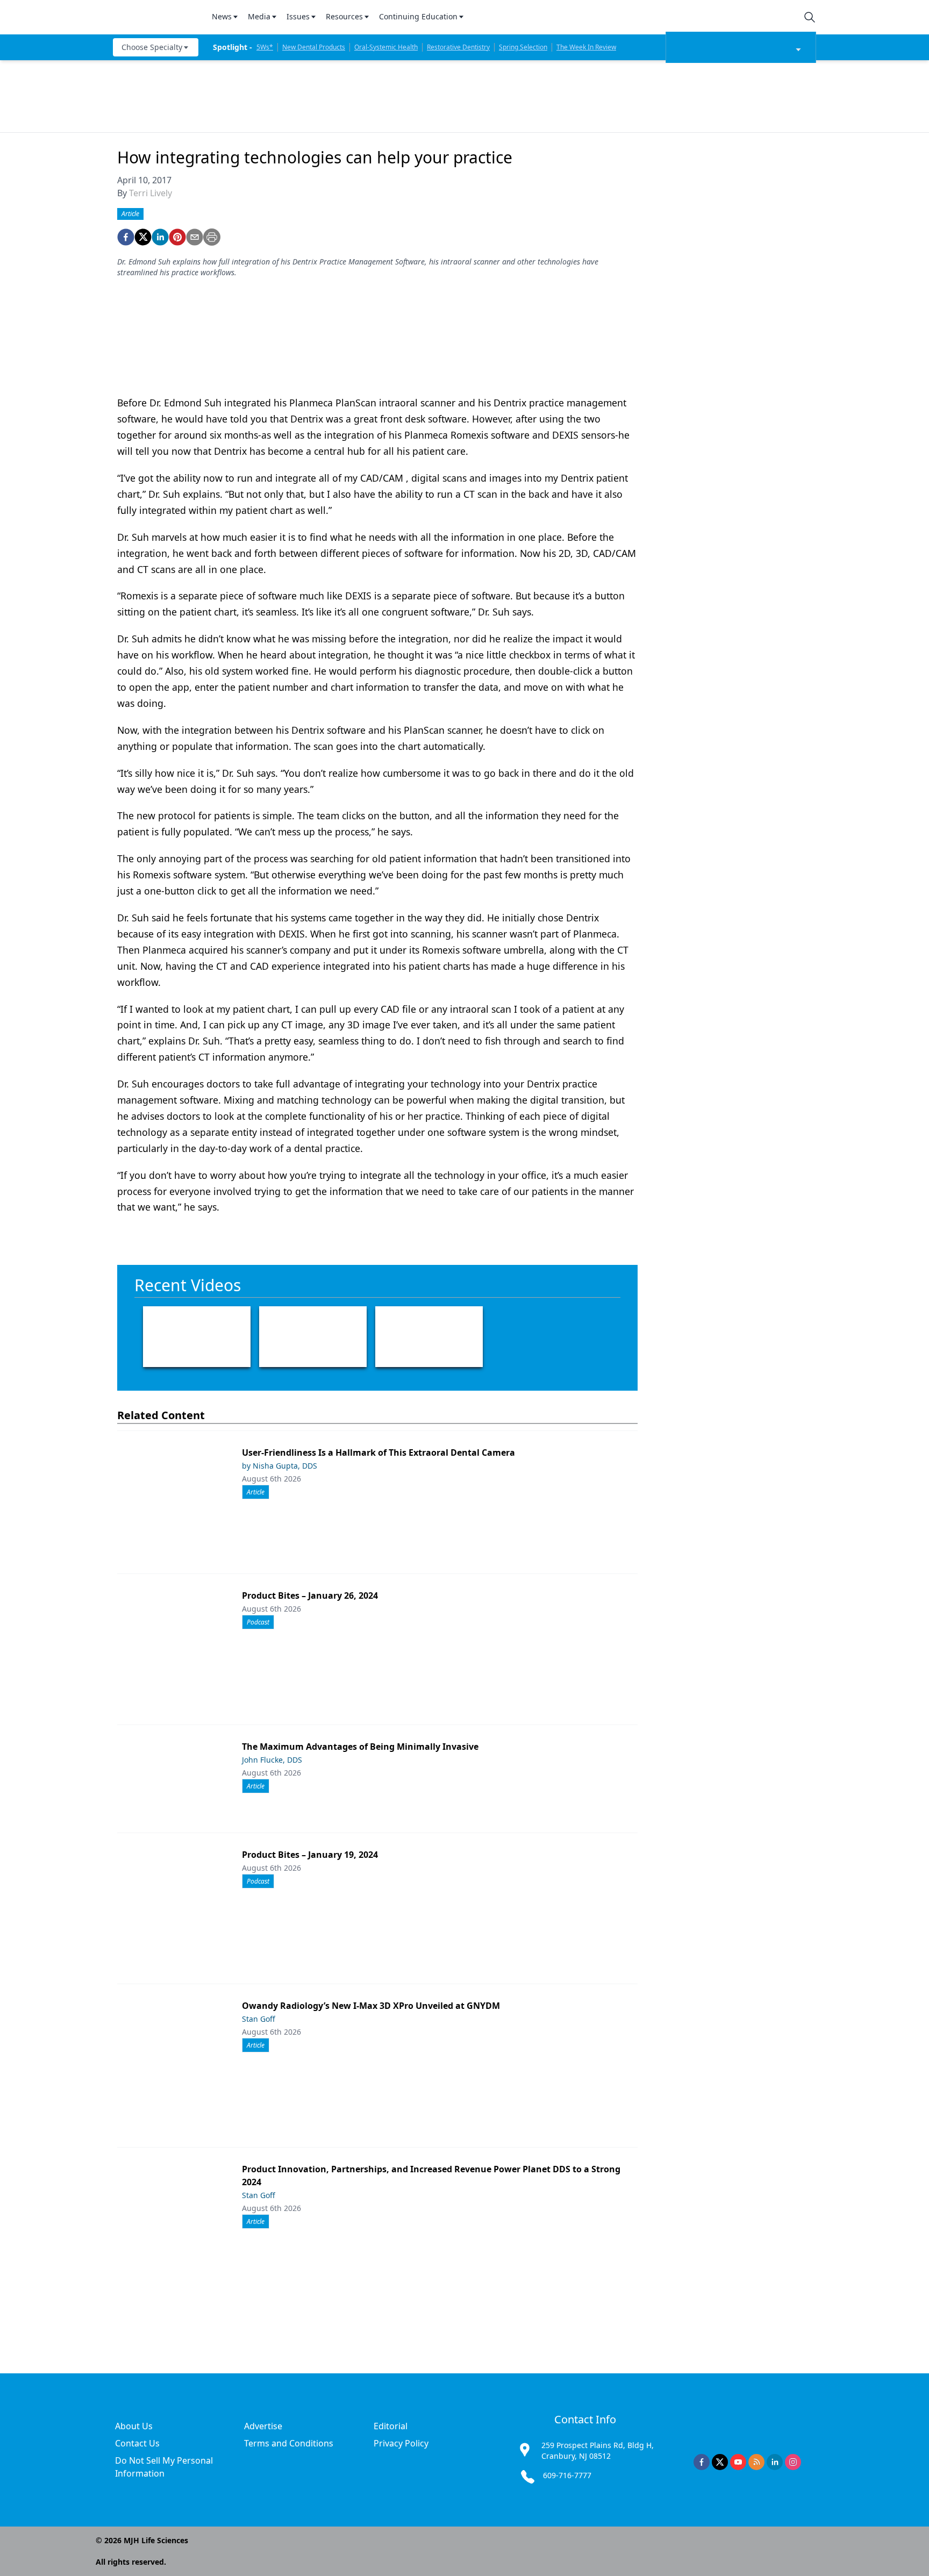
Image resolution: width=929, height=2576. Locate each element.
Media (259, 16)
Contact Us (137, 2443)
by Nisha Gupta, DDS (280, 1466)
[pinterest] (177, 237)
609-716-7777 (567, 2475)
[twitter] (143, 237)
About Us (134, 2426)
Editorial (391, 2426)
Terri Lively (151, 193)
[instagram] (793, 2462)
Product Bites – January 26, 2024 (310, 1595)
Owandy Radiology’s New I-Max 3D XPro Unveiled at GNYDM (371, 2006)
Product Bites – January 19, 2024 (310, 1855)
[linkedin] (160, 237)
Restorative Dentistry (458, 47)
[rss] (756, 2462)
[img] (156, 17)
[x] (720, 2462)
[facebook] (126, 237)
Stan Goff (259, 2019)
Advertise (263, 2426)
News (222, 16)
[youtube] (738, 2462)
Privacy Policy (401, 2443)
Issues (298, 16)
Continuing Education (418, 16)
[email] (195, 237)
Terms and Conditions (289, 2443)
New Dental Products (314, 47)
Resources (344, 16)
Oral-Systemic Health (386, 47)
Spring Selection (523, 47)
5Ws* (265, 47)
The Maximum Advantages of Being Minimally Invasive (360, 1747)
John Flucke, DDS (272, 1760)
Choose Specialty (152, 47)
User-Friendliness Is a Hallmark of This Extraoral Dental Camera (378, 1452)
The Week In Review (586, 47)
